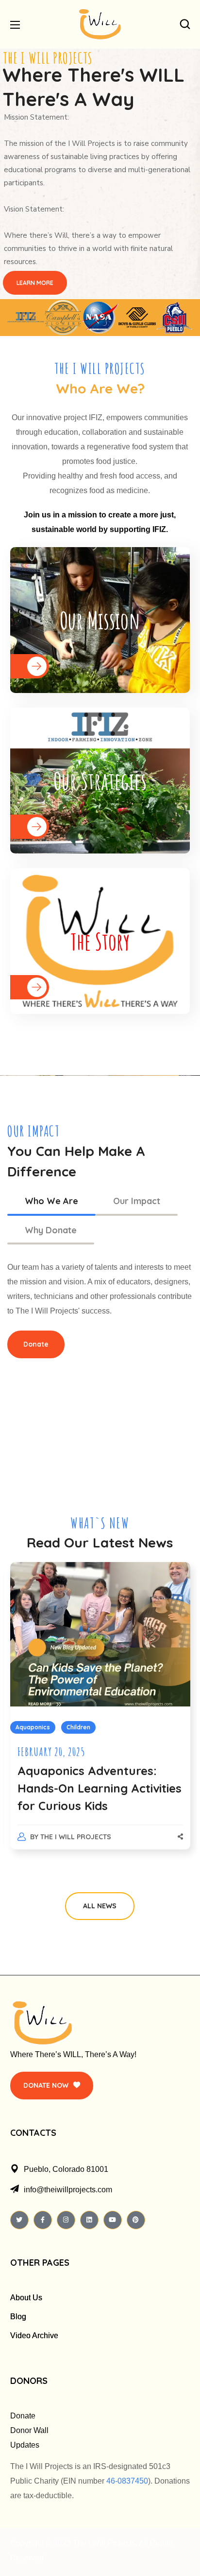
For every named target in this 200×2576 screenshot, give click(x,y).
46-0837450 (127, 2481)
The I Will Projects (76, 1837)
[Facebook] (43, 2220)
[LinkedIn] (89, 2220)
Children (27, 1727)
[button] (185, 24)
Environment (74, 1727)
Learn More (35, 283)
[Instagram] (66, 2220)
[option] (100, 1715)
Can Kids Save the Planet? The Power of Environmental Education (99, 1788)
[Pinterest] (136, 2220)
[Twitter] (19, 2220)
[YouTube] (113, 2220)
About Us (26, 2298)
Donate (23, 2416)
